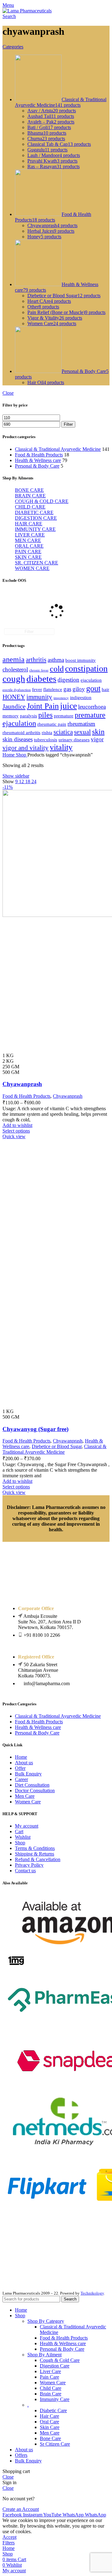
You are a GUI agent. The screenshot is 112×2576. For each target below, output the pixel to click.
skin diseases (18, 739)
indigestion (81, 698)
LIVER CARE (30, 535)
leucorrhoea (92, 707)
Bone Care (50, 2438)
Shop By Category (46, 2321)
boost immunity (81, 660)
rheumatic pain (52, 724)
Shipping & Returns (35, 1854)
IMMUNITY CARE (35, 529)
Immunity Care (55, 2399)
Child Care (51, 2388)
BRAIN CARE (30, 496)
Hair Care (49, 2416)
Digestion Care (55, 2366)
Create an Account (21, 2509)
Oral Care (49, 2422)
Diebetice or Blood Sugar (57, 1446)
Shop (22, 755)
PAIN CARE (28, 552)
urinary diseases (74, 740)
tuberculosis (46, 740)
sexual (82, 732)
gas (67, 689)
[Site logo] (27, 11)
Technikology (92, 2293)
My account (27, 1826)
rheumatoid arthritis (21, 733)
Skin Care (50, 2427)
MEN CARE (28, 540)
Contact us (25, 1871)
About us (24, 1763)
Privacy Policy (29, 1865)
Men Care (25, 1796)
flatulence (53, 689)
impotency (61, 698)
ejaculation (91, 680)
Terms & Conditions (35, 1848)
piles (45, 715)
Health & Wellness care (38, 460)
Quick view (14, 1136)
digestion (68, 680)
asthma (56, 660)
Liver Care (50, 2371)
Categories (13, 47)
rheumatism (81, 724)
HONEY (14, 697)
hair (105, 689)
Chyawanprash (22, 1084)
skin (98, 732)
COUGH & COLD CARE (42, 501)
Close (8, 393)
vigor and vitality (26, 748)
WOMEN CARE (32, 568)
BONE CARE (29, 490)
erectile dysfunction (17, 690)
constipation (86, 669)
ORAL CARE (29, 546)
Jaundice (14, 707)
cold (57, 669)
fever (37, 689)
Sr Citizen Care (55, 2444)
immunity (39, 697)
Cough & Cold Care (60, 2360)
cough (14, 679)
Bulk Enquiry (28, 1774)
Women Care (28, 1802)
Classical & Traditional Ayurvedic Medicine (58, 449)
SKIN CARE (28, 557)
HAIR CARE (29, 524)
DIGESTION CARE (36, 518)
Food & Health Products (39, 455)
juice (68, 706)
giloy (79, 689)
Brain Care (51, 2394)
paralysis (28, 716)
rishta (47, 733)
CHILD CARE (30, 507)
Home (9, 755)
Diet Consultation (32, 1785)
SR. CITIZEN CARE (37, 563)
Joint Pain (43, 706)
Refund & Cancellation (38, 1859)
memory (11, 716)
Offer (20, 1768)
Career (21, 1779)
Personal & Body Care (37, 466)
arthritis (36, 660)
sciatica (63, 732)
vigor (97, 739)
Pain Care (49, 2377)
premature (64, 716)
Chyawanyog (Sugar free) (35, 1429)
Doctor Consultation (35, 1791)
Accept (9, 2537)
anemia (14, 659)
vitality (61, 747)
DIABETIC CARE (34, 512)
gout (93, 688)
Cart (19, 1831)
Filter (68, 424)
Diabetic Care (53, 2410)
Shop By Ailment (44, 2355)
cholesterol (15, 669)
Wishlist (23, 1837)
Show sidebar (16, 776)
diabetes (41, 679)
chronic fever (39, 670)
